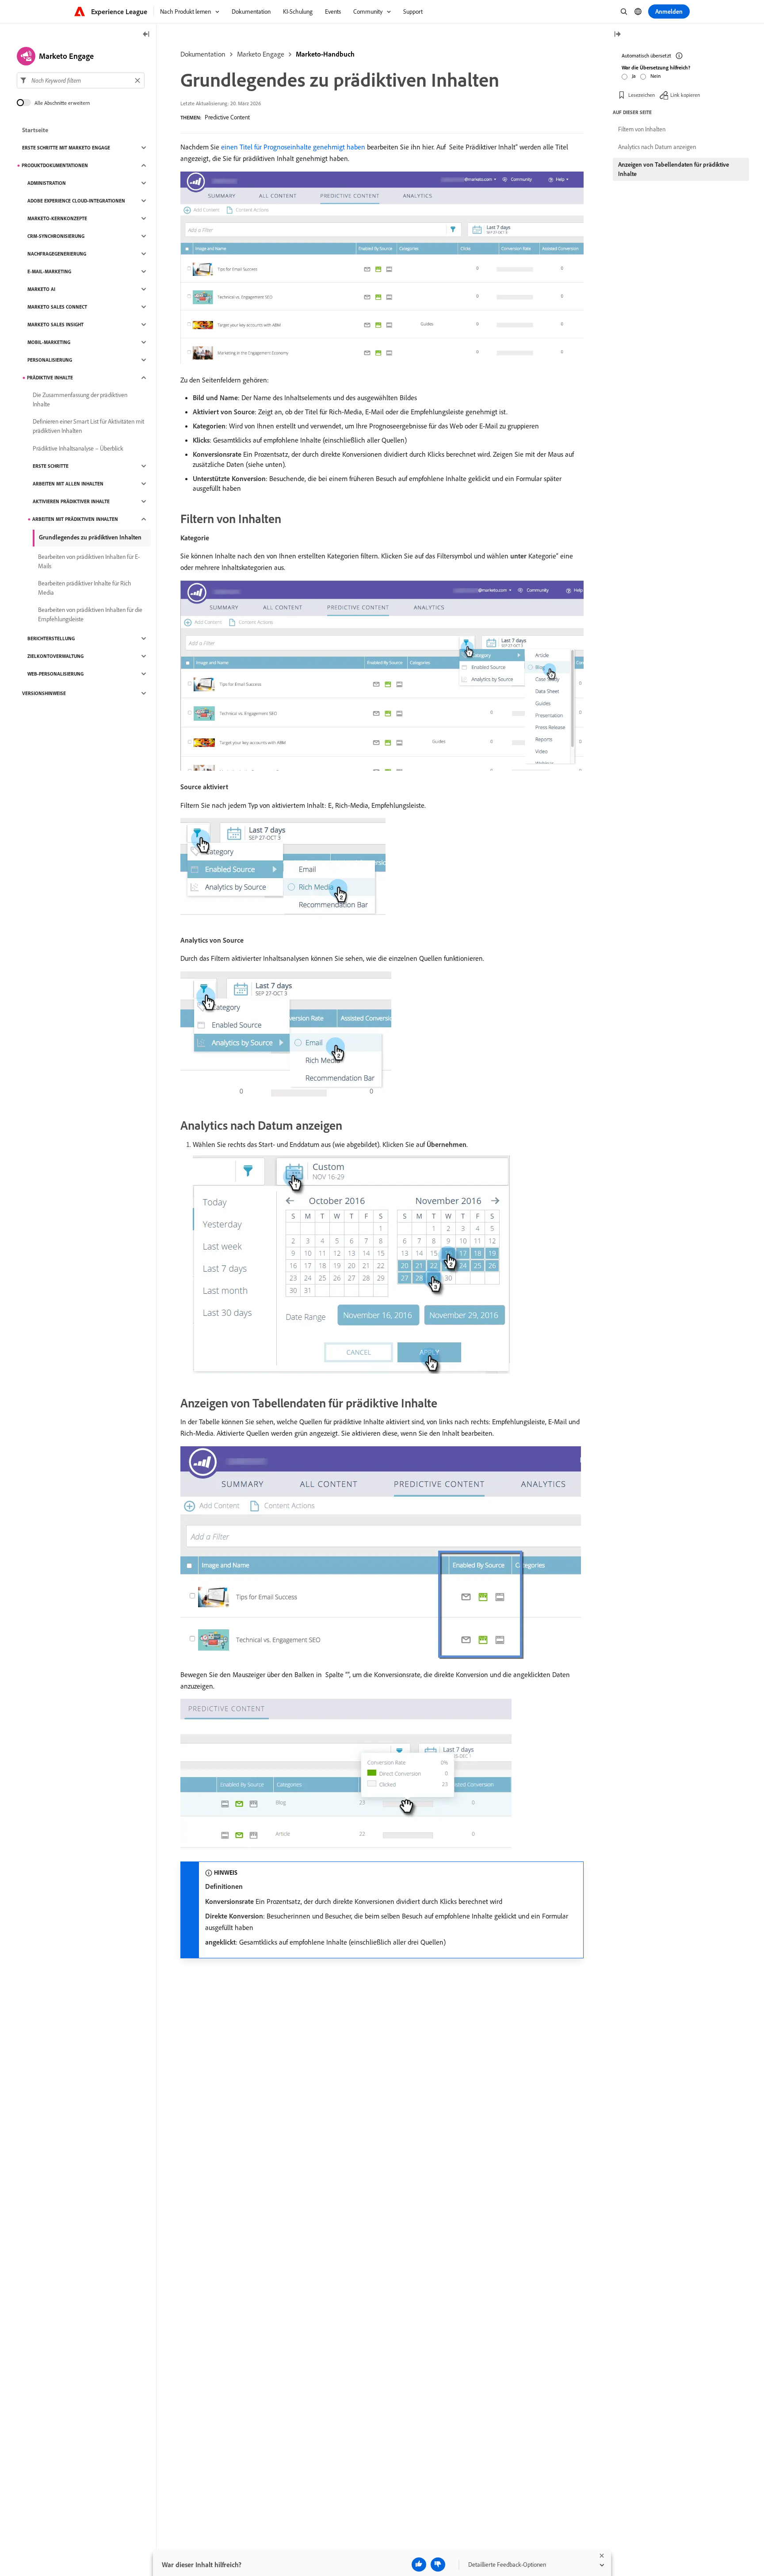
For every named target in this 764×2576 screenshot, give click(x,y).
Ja (634, 76)
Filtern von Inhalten (642, 129)
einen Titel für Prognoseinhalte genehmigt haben (293, 147)
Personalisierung (50, 360)
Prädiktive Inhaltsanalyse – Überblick (78, 448)
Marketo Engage (261, 54)
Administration (47, 183)
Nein (655, 76)
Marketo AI (41, 289)
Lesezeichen (642, 95)
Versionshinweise (44, 693)
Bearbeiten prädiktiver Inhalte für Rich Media (85, 588)
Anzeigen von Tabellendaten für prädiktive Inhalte (674, 169)
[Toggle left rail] (146, 35)
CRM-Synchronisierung (56, 236)
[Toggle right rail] (617, 35)
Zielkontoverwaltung (55, 656)
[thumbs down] (438, 2565)
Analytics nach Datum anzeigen (657, 147)
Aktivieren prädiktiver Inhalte (71, 501)
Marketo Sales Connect (57, 307)
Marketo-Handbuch (325, 54)
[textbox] (81, 80)
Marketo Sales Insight (55, 325)
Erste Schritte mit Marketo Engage (66, 148)
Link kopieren (685, 95)
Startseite (35, 130)
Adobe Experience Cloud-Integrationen (76, 201)
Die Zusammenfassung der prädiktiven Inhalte (80, 399)
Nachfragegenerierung (57, 254)
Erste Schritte (51, 466)
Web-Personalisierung (55, 674)
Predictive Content (227, 117)
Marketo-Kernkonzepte (57, 218)
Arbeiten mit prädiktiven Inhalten (75, 519)
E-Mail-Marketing (49, 271)
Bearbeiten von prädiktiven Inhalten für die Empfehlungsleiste (90, 614)
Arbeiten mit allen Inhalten (68, 484)
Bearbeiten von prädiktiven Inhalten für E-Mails (89, 561)
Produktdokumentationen (55, 165)
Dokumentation (203, 54)
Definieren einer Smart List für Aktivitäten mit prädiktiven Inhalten (88, 426)
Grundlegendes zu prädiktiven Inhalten (90, 537)
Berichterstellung (51, 638)
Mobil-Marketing (49, 342)
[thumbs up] (419, 2565)
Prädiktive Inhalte (50, 378)
